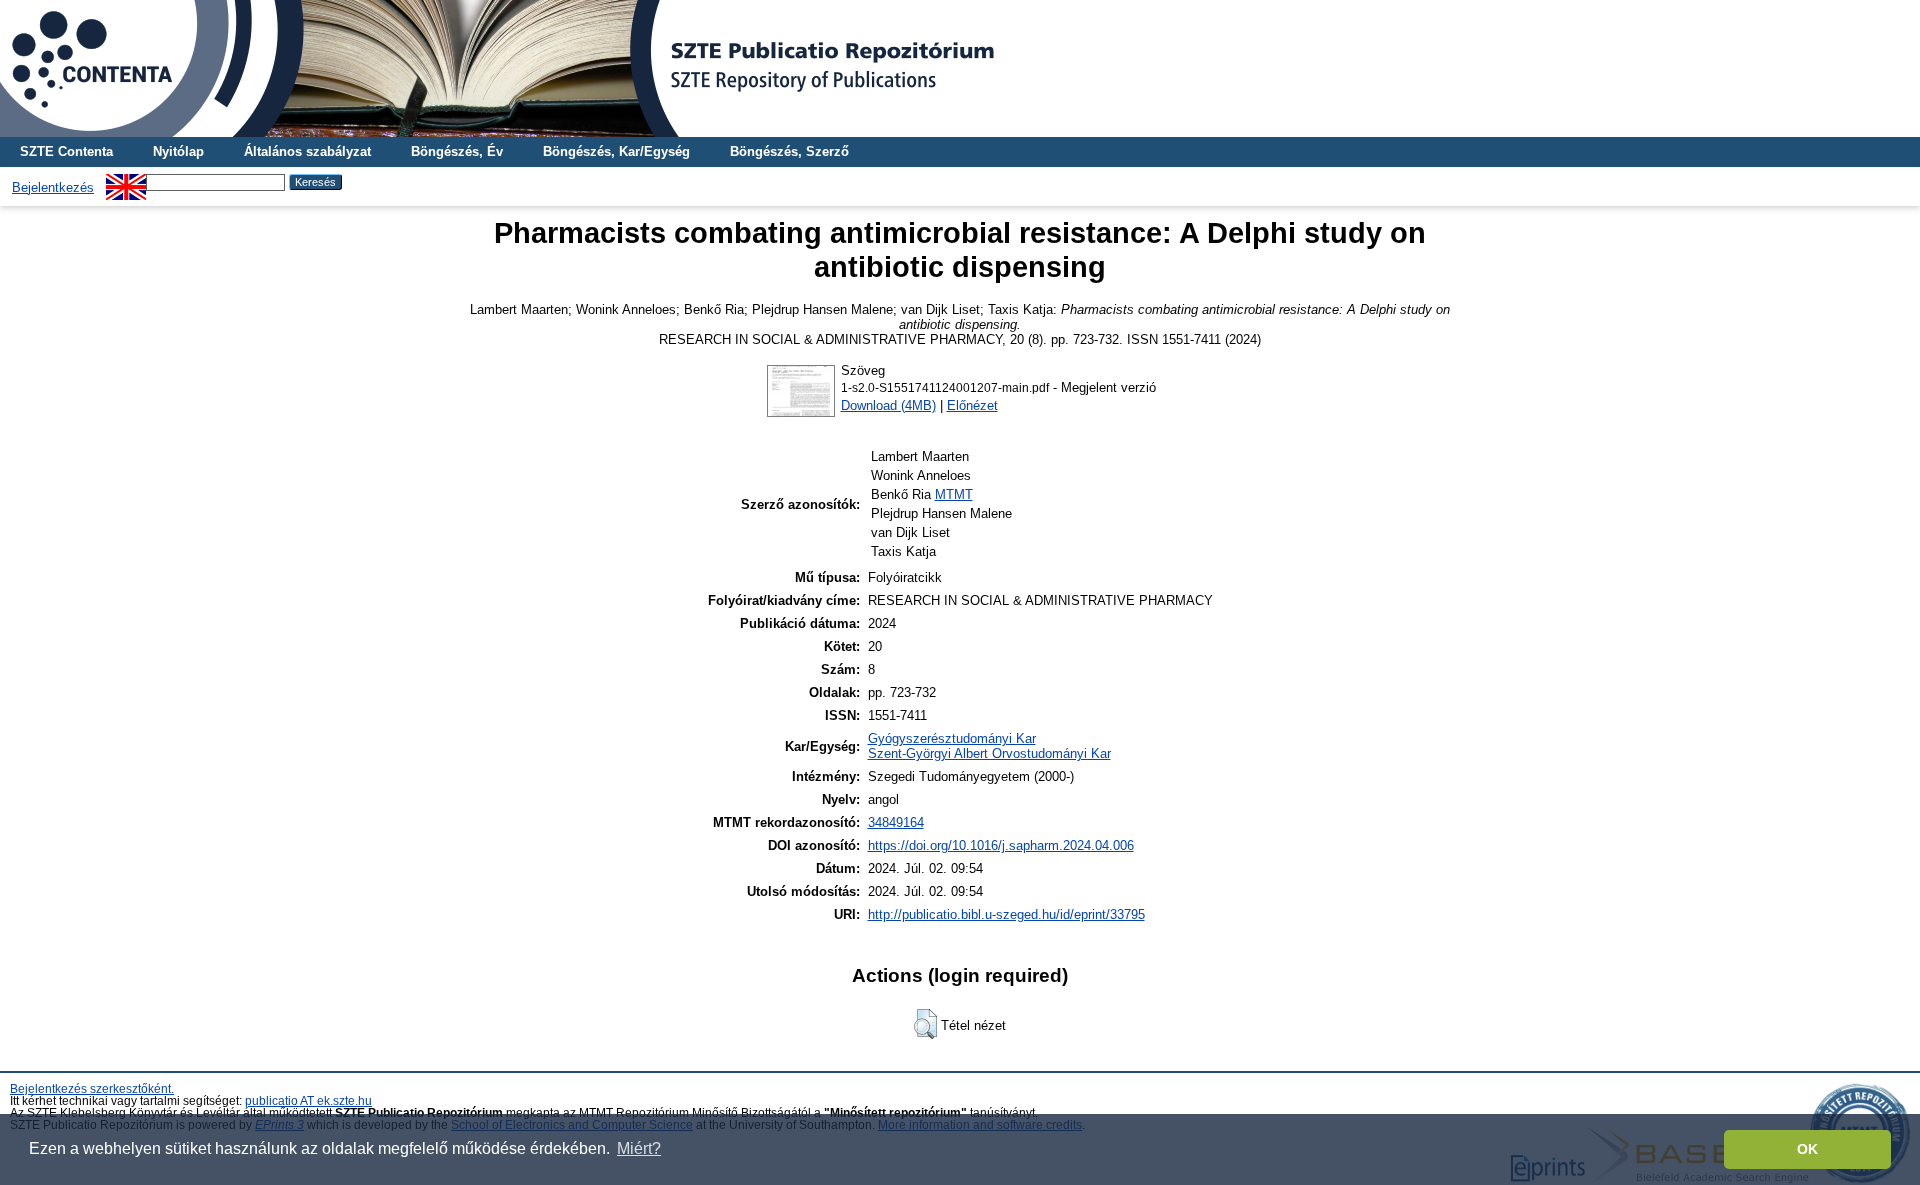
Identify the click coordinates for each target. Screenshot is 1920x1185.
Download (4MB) (888, 405)
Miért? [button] (639, 1148)
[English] (126, 181)
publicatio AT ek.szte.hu (308, 1101)
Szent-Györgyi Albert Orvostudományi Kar (989, 753)
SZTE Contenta (66, 151)
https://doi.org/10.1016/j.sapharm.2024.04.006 (1001, 845)
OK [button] (1807, 1149)
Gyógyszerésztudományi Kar (952, 738)
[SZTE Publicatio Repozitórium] (960, 68)
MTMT (954, 494)
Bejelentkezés (53, 187)
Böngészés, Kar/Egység (616, 151)
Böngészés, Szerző (789, 151)
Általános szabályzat (307, 151)
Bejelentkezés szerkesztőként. (92, 1089)
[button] (925, 1024)
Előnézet (972, 405)
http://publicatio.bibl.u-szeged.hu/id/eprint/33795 (1006, 914)
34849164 (896, 822)
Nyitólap (178, 151)
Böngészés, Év (457, 151)
